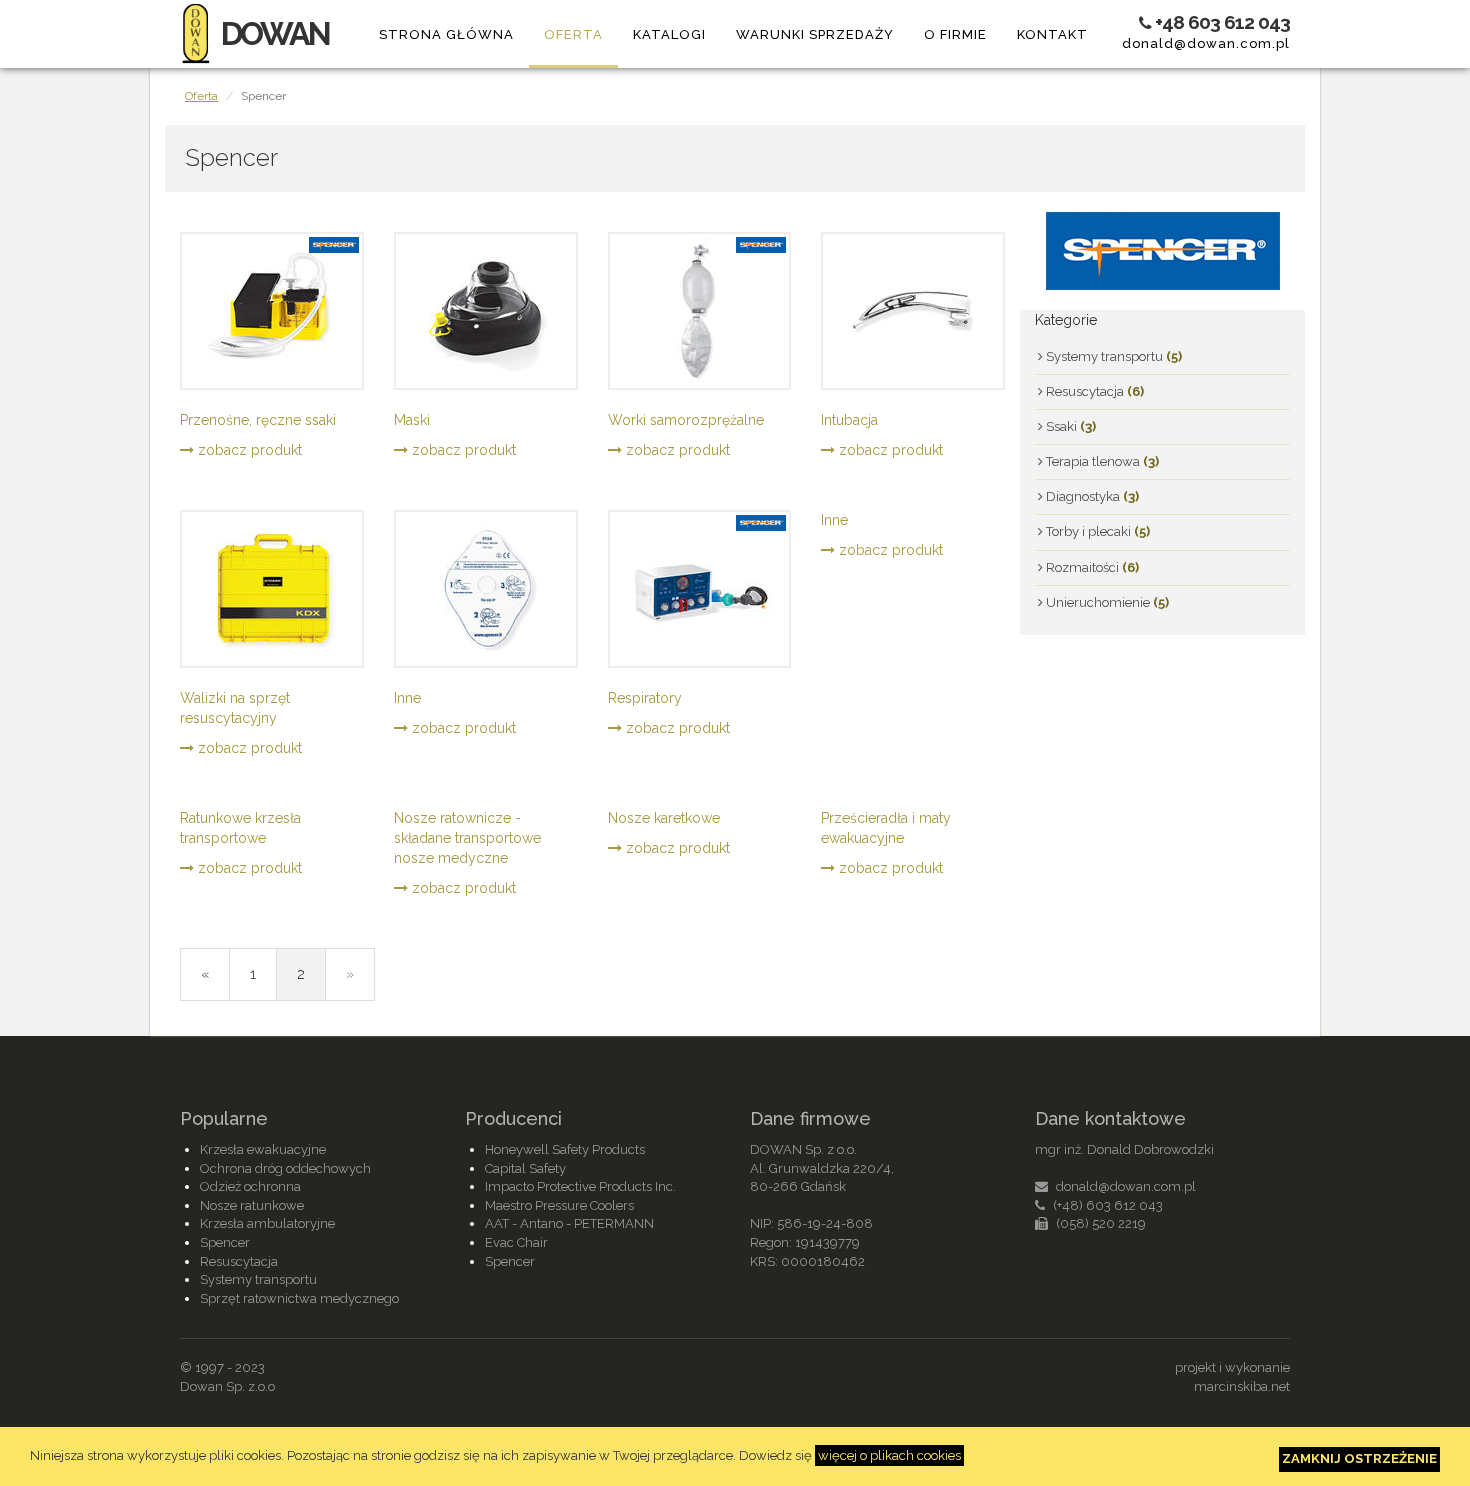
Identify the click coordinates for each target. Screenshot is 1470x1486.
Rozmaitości (1091, 567)
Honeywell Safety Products (565, 1149)
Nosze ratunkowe (252, 1205)
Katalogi (669, 34)
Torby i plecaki (1096, 531)
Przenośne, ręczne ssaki (258, 420)
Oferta (573, 34)
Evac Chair (516, 1242)
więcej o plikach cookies (889, 1455)
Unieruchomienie (1106, 602)
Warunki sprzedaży (815, 34)
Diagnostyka (1091, 496)
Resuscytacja (1093, 391)
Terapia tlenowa (1101, 461)
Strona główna (446, 34)
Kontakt (1052, 34)
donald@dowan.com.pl (1206, 43)
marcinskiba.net (1242, 1386)
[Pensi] (1163, 249)
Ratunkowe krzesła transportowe (240, 828)
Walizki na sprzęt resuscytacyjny (235, 708)
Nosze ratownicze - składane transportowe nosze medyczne (467, 838)
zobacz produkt (248, 450)
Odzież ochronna (250, 1186)
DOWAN (275, 33)
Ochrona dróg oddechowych (285, 1168)
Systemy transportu (1112, 356)
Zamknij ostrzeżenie (1359, 1458)
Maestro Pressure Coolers (559, 1205)
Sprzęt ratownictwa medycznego (299, 1298)
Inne (407, 698)
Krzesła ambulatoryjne (267, 1223)
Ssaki (1069, 426)
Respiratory (645, 698)
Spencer (225, 1242)
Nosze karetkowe (664, 818)
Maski (412, 420)
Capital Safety (525, 1168)
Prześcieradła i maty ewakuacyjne (886, 828)
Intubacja (849, 420)
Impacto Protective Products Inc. (580, 1186)
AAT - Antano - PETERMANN (569, 1223)
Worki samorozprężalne (686, 420)
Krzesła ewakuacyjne (263, 1149)
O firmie (955, 34)
